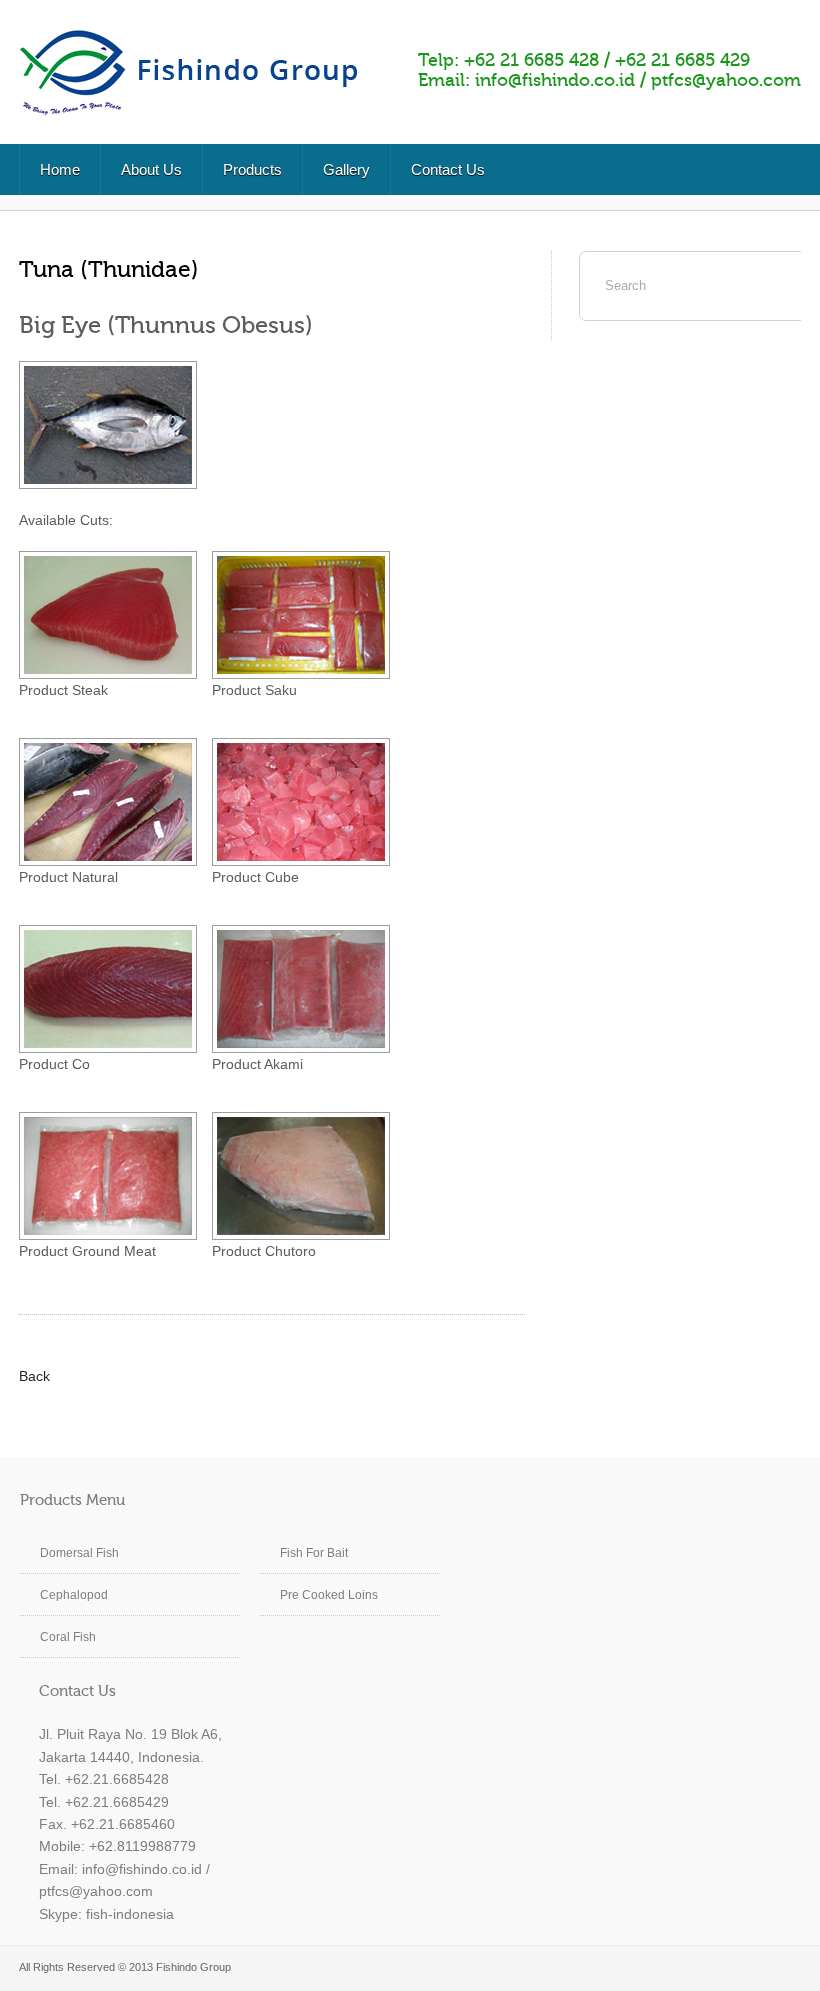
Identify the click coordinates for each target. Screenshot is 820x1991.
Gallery (346, 169)
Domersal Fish (79, 1553)
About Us (151, 169)
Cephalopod (74, 1595)
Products (252, 169)
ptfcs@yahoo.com (726, 80)
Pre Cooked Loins (329, 1595)
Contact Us (448, 169)
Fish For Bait (314, 1553)
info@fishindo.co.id (555, 80)
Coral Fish (68, 1637)
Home (60, 169)
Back (34, 1376)
